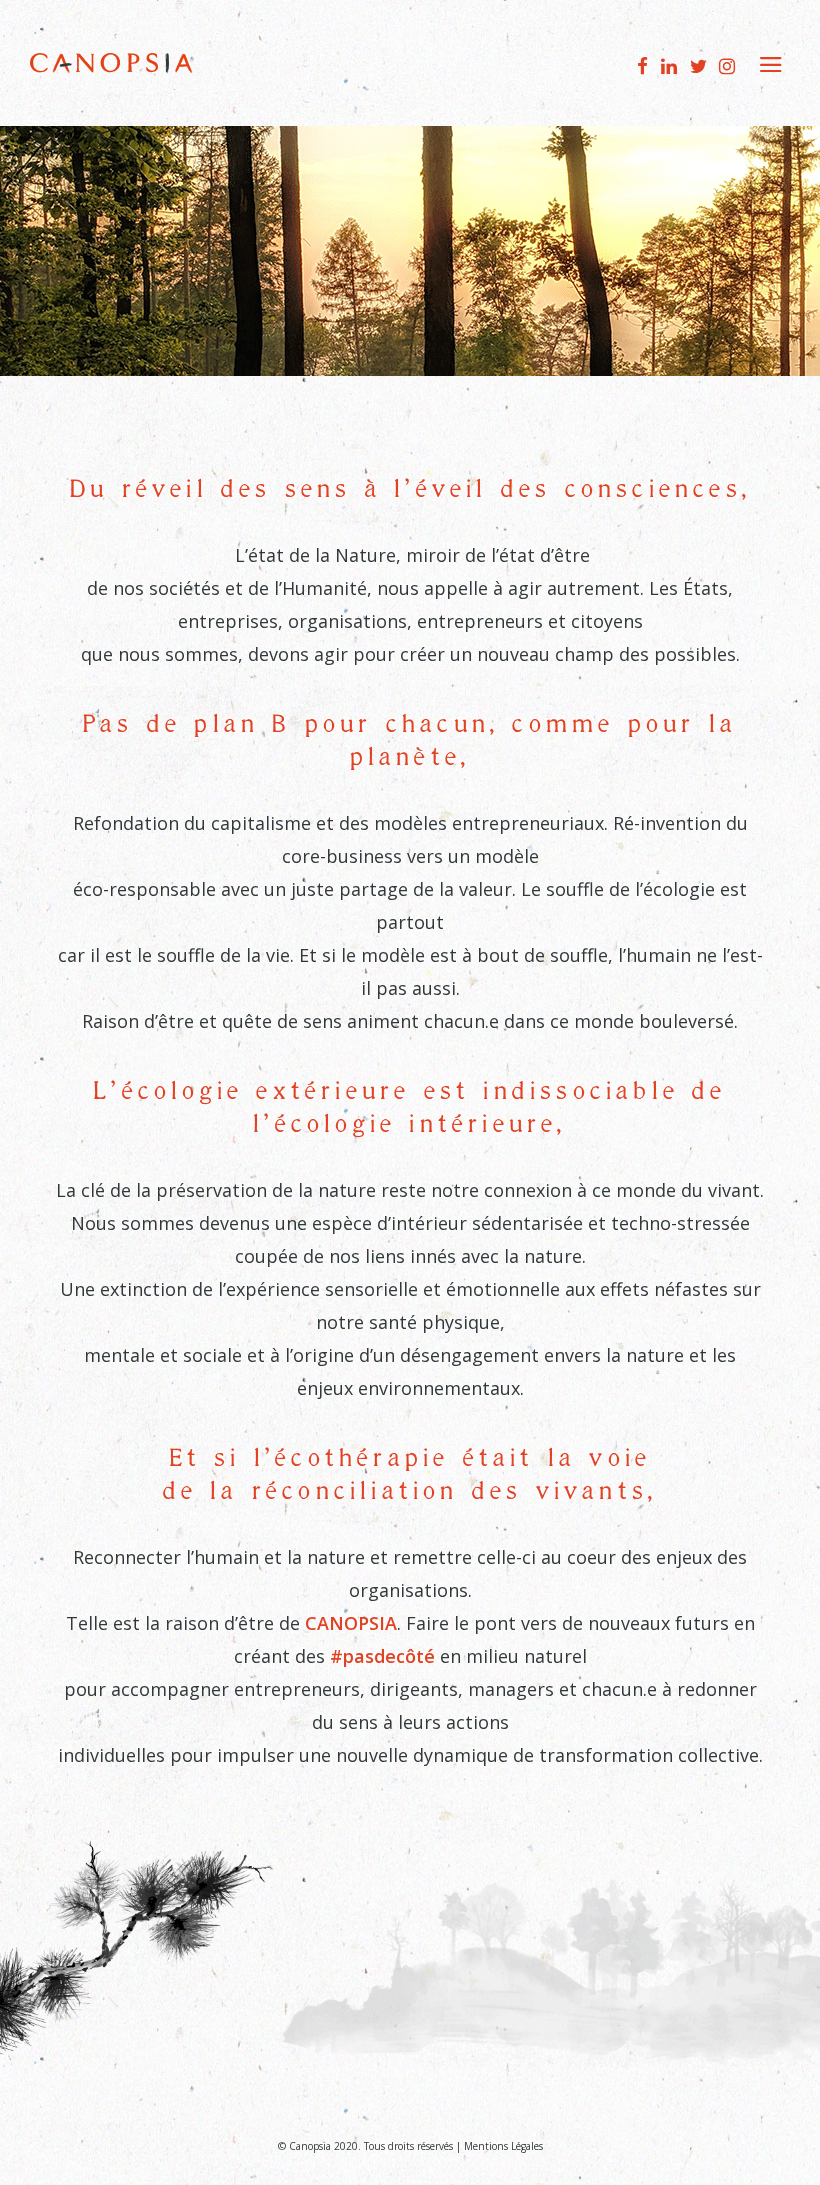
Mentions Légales (503, 2146)
